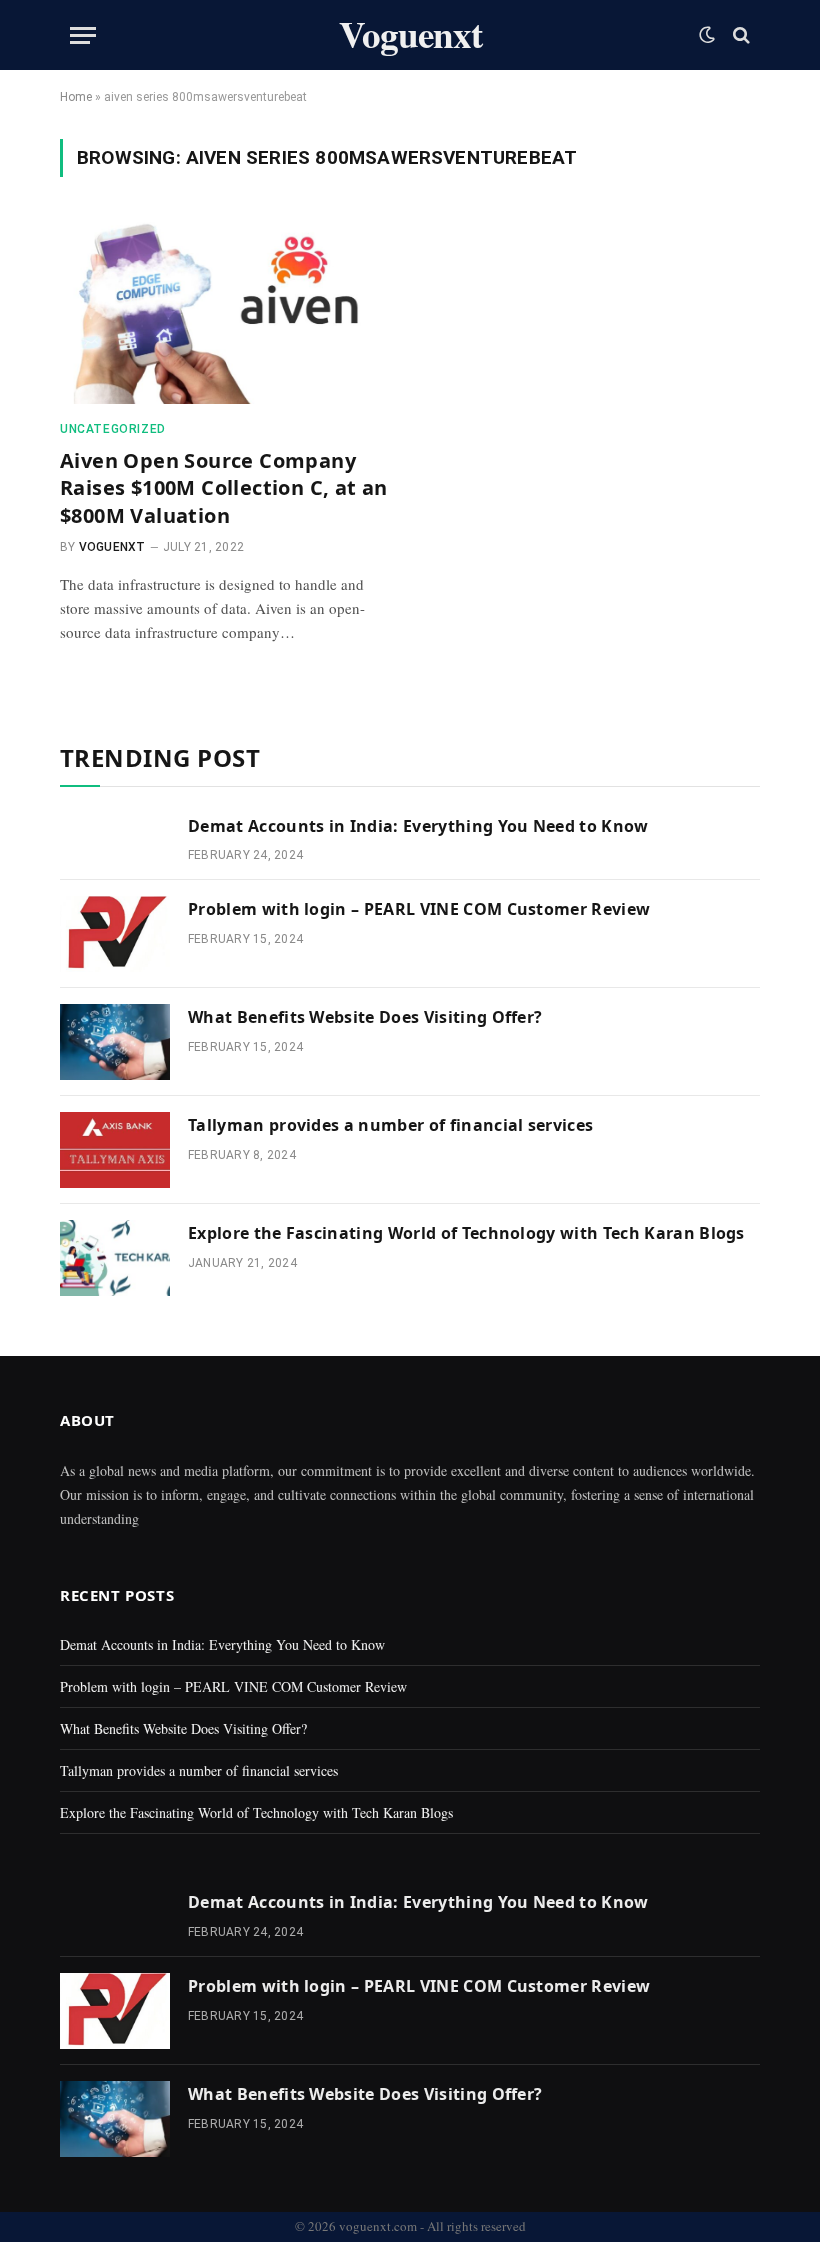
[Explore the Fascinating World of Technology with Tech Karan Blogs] (115, 1258)
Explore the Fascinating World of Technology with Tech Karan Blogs (466, 1233)
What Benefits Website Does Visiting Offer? (365, 1017)
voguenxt (112, 547)
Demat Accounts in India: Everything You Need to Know (418, 826)
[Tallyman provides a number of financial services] (115, 1150)
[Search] (739, 35)
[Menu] (83, 35)
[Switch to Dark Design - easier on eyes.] (707, 35)
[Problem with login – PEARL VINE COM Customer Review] (115, 934)
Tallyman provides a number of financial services (390, 1125)
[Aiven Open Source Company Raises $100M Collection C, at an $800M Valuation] (226, 310)
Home (76, 97)
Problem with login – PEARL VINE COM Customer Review (419, 909)
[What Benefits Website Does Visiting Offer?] (115, 1042)
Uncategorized (113, 429)
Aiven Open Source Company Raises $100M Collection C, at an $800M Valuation (224, 487)
